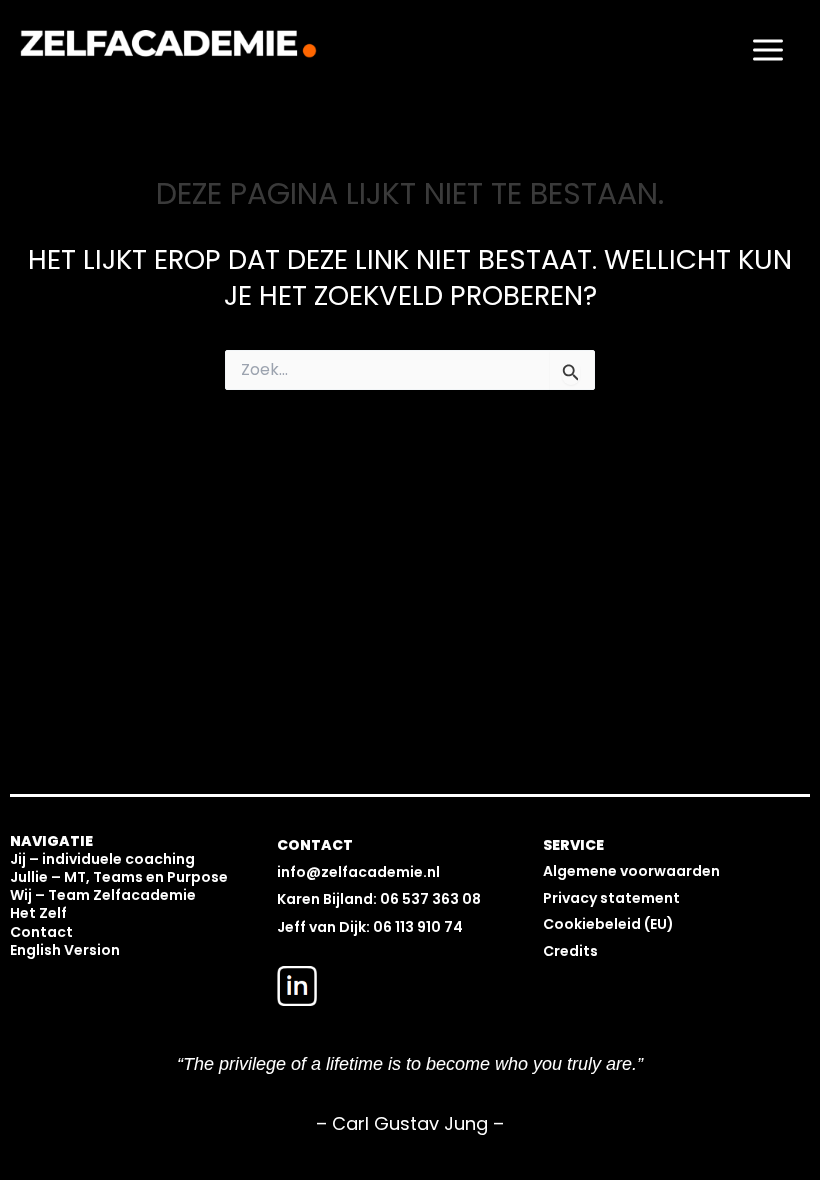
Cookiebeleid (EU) (608, 924)
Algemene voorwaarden (631, 871)
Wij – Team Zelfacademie (103, 895)
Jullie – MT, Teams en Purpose (119, 877)
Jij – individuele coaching (102, 859)
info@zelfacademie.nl (358, 872)
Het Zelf (38, 913)
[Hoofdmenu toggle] (768, 49)
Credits (570, 951)
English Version (65, 950)
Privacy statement (611, 898)
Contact (41, 932)
